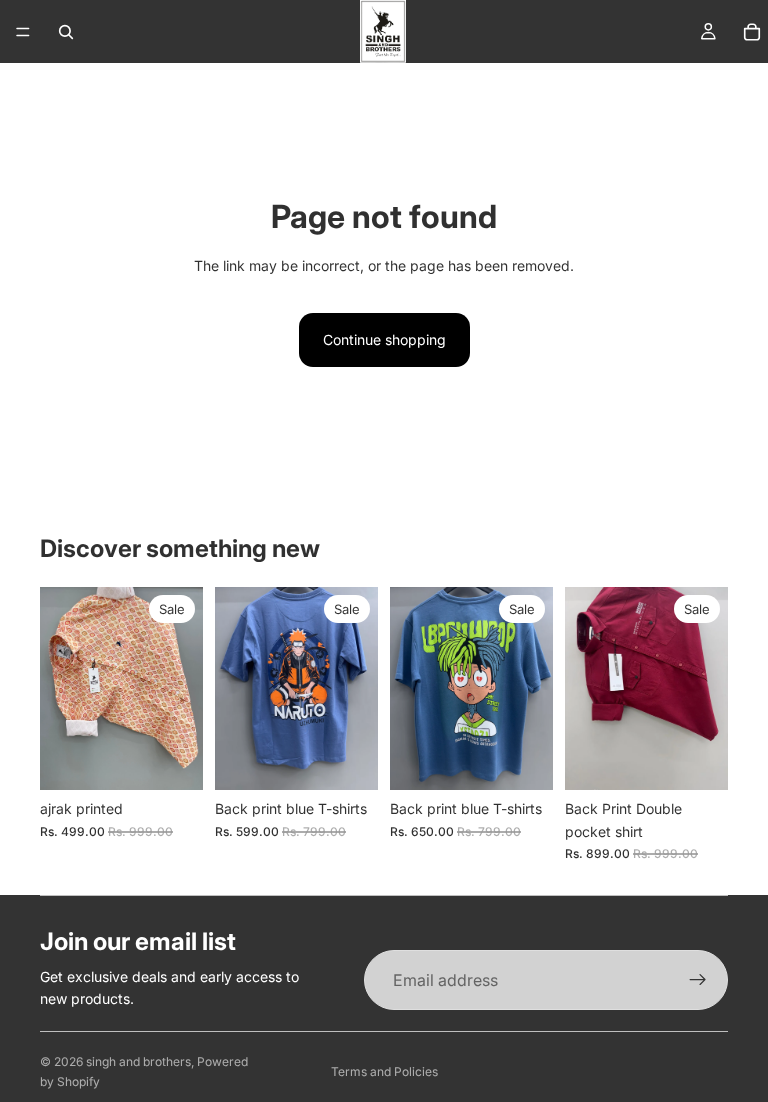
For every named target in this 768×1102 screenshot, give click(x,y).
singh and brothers (138, 1061)
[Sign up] (698, 980)
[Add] (172, 760)
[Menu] (23, 32)
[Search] (66, 32)
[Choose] (347, 760)
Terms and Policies (384, 1071)
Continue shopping (384, 339)
